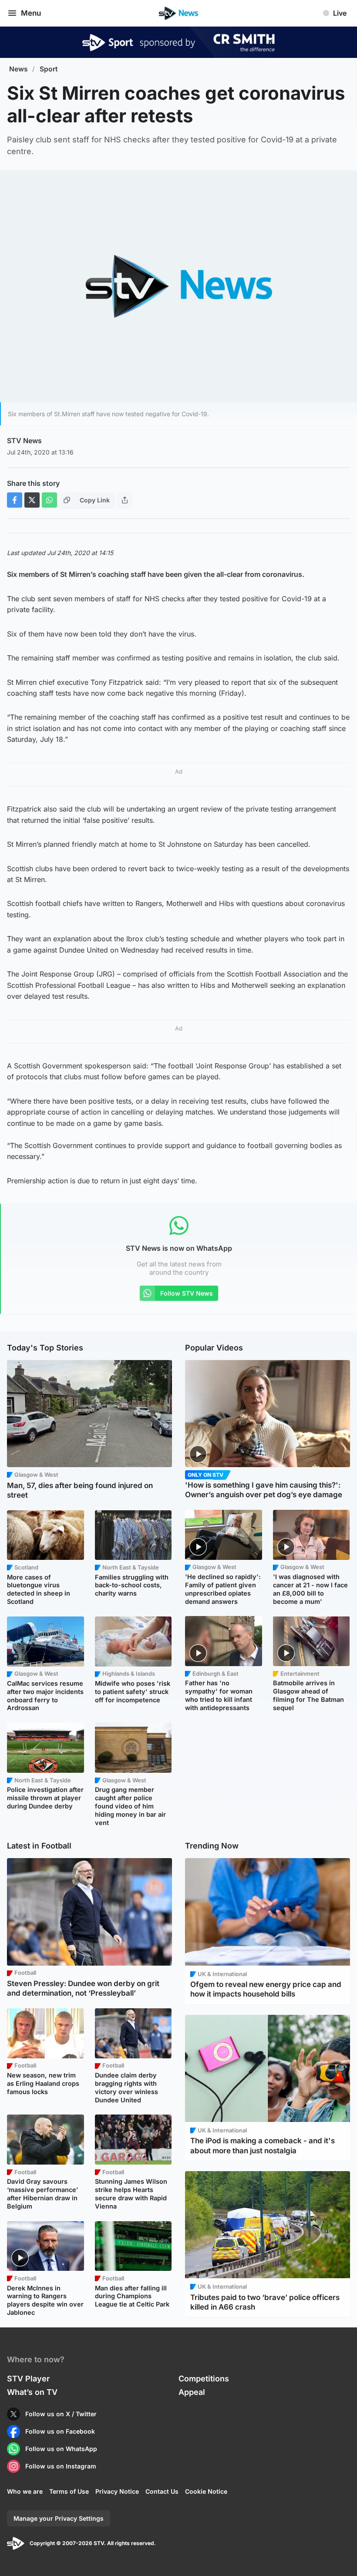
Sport (49, 69)
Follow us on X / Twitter (61, 2414)
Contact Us (162, 2491)
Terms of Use (69, 2491)
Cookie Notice (206, 2491)
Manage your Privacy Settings (59, 2518)
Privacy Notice (117, 2491)
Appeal (192, 2392)
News (19, 69)
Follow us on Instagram (61, 2466)
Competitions (204, 2379)
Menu (31, 13)
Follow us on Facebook (60, 2431)
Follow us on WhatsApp (61, 2449)
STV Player (28, 2379)
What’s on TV (32, 2392)
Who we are (25, 2491)
